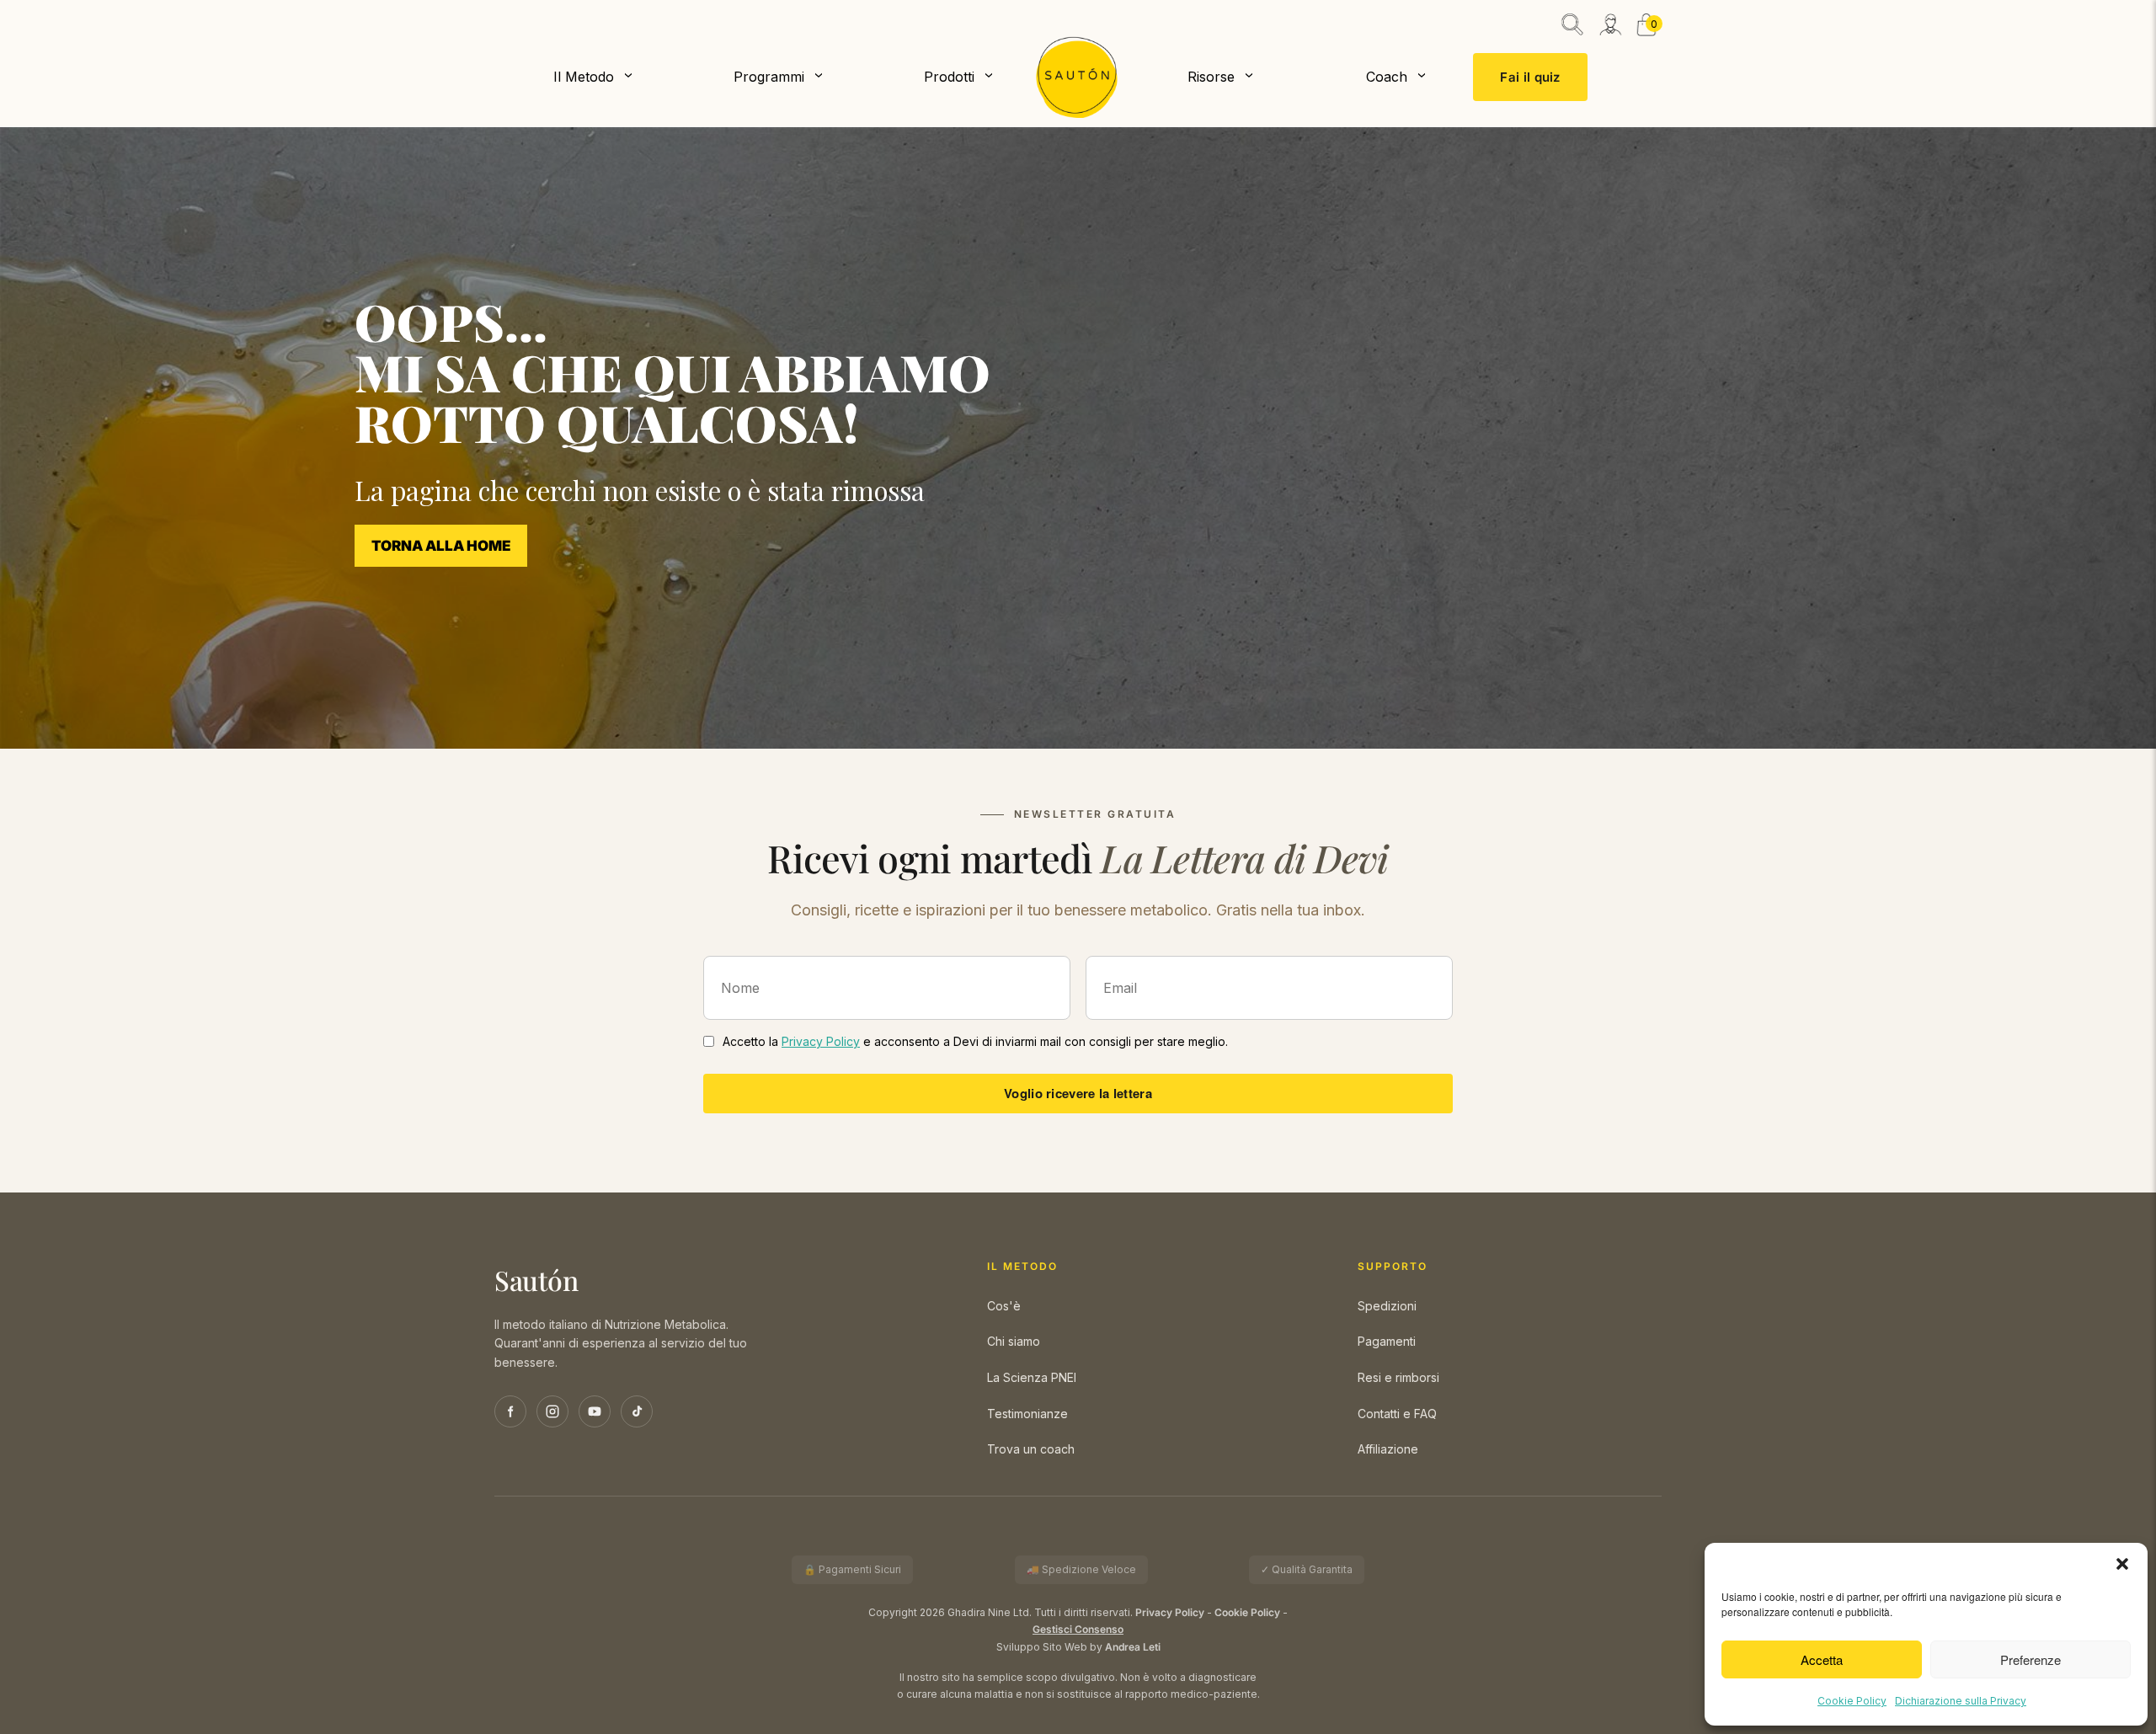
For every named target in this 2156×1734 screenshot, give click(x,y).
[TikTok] (637, 1411)
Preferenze (2031, 1659)
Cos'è (1004, 1306)
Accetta (1822, 1659)
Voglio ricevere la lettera (1078, 1093)
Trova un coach (1031, 1449)
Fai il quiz (1530, 77)
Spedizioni (1387, 1306)
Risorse (1211, 77)
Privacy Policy (821, 1041)
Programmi (769, 77)
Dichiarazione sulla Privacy (1961, 1701)
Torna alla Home (441, 546)
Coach (1387, 77)
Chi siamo (1014, 1341)
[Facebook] (510, 1411)
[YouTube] (595, 1411)
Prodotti (949, 77)
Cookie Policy (1852, 1701)
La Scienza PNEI (1032, 1377)
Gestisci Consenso (1078, 1630)
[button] (2122, 1564)
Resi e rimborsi (1398, 1377)
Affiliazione (1388, 1449)
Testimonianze (1027, 1414)
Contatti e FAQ (1397, 1414)
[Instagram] (552, 1411)
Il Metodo (584, 77)
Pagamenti (1387, 1341)
